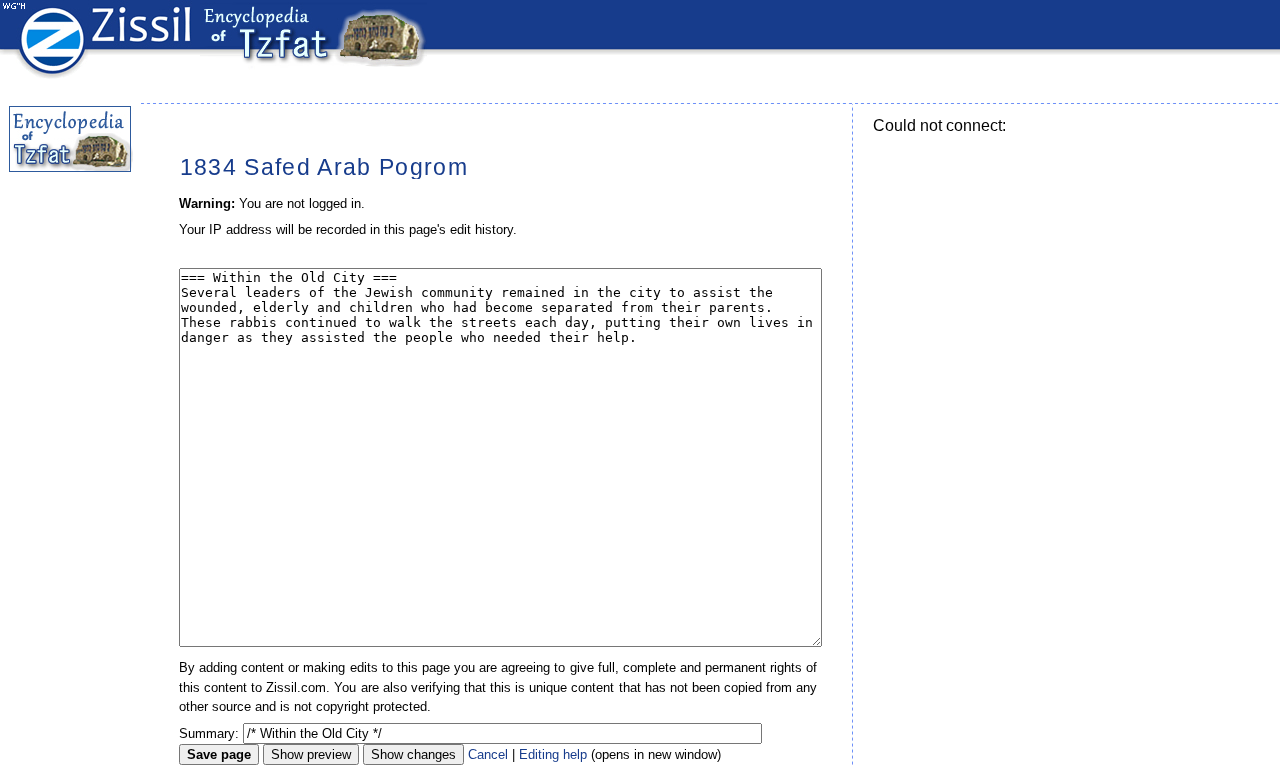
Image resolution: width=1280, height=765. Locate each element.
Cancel (488, 754)
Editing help (553, 754)
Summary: (209, 733)
